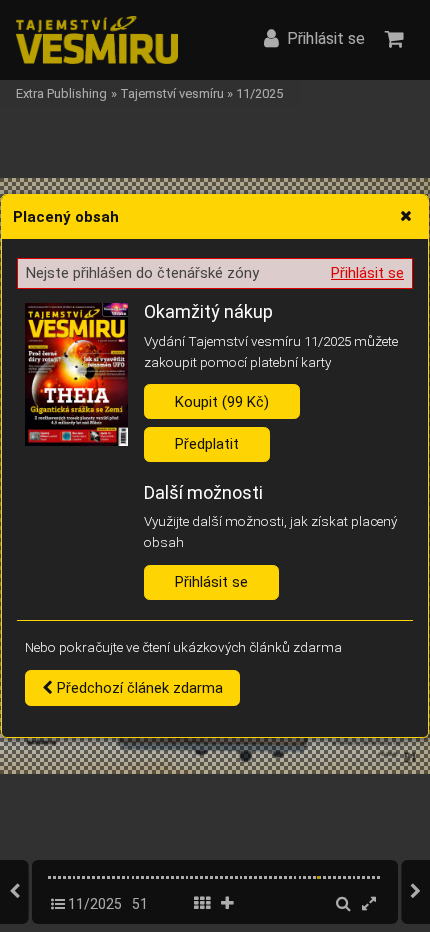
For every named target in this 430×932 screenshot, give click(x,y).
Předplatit (207, 444)
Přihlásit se (367, 273)
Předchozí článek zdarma (138, 688)
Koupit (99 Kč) (222, 402)
